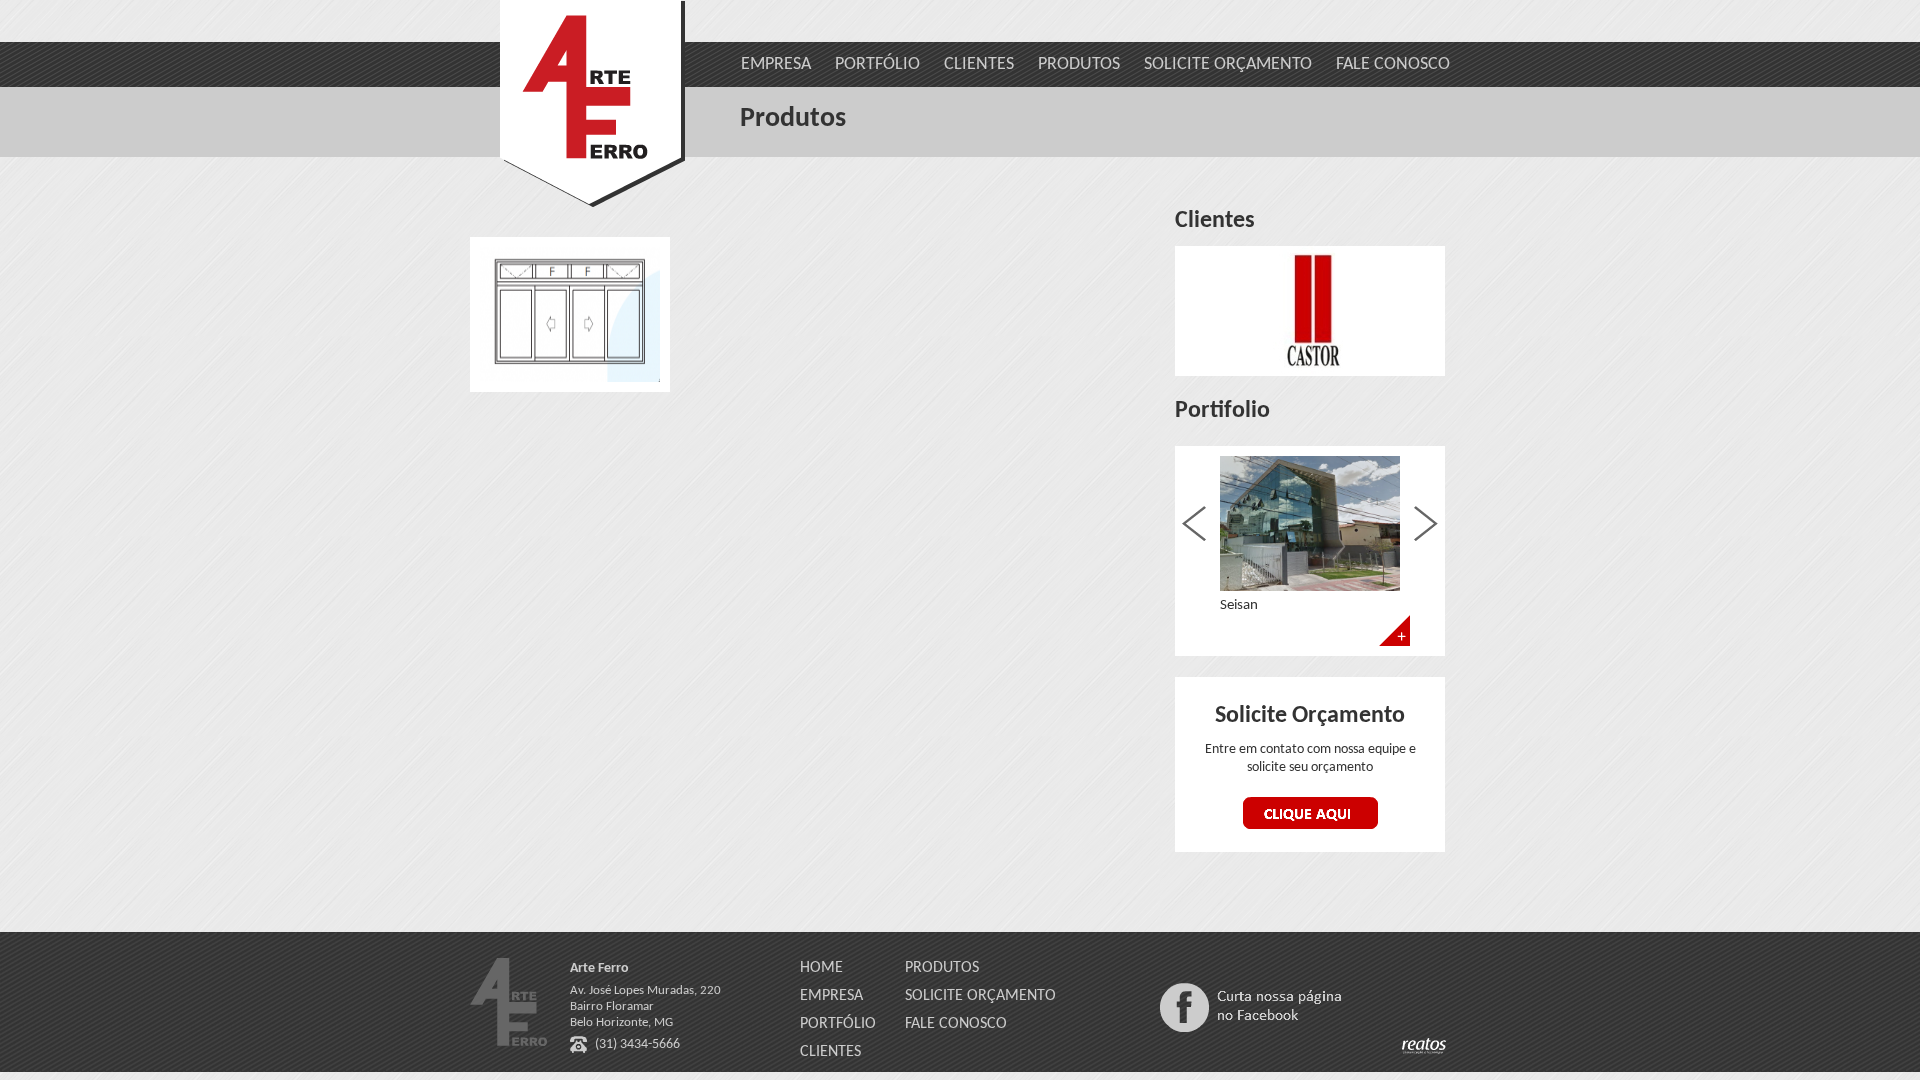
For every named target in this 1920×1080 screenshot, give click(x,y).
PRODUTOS (1079, 64)
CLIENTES (979, 64)
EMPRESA (776, 64)
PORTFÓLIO (877, 64)
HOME (821, 968)
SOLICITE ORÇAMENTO (1228, 64)
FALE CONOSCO (1393, 64)
